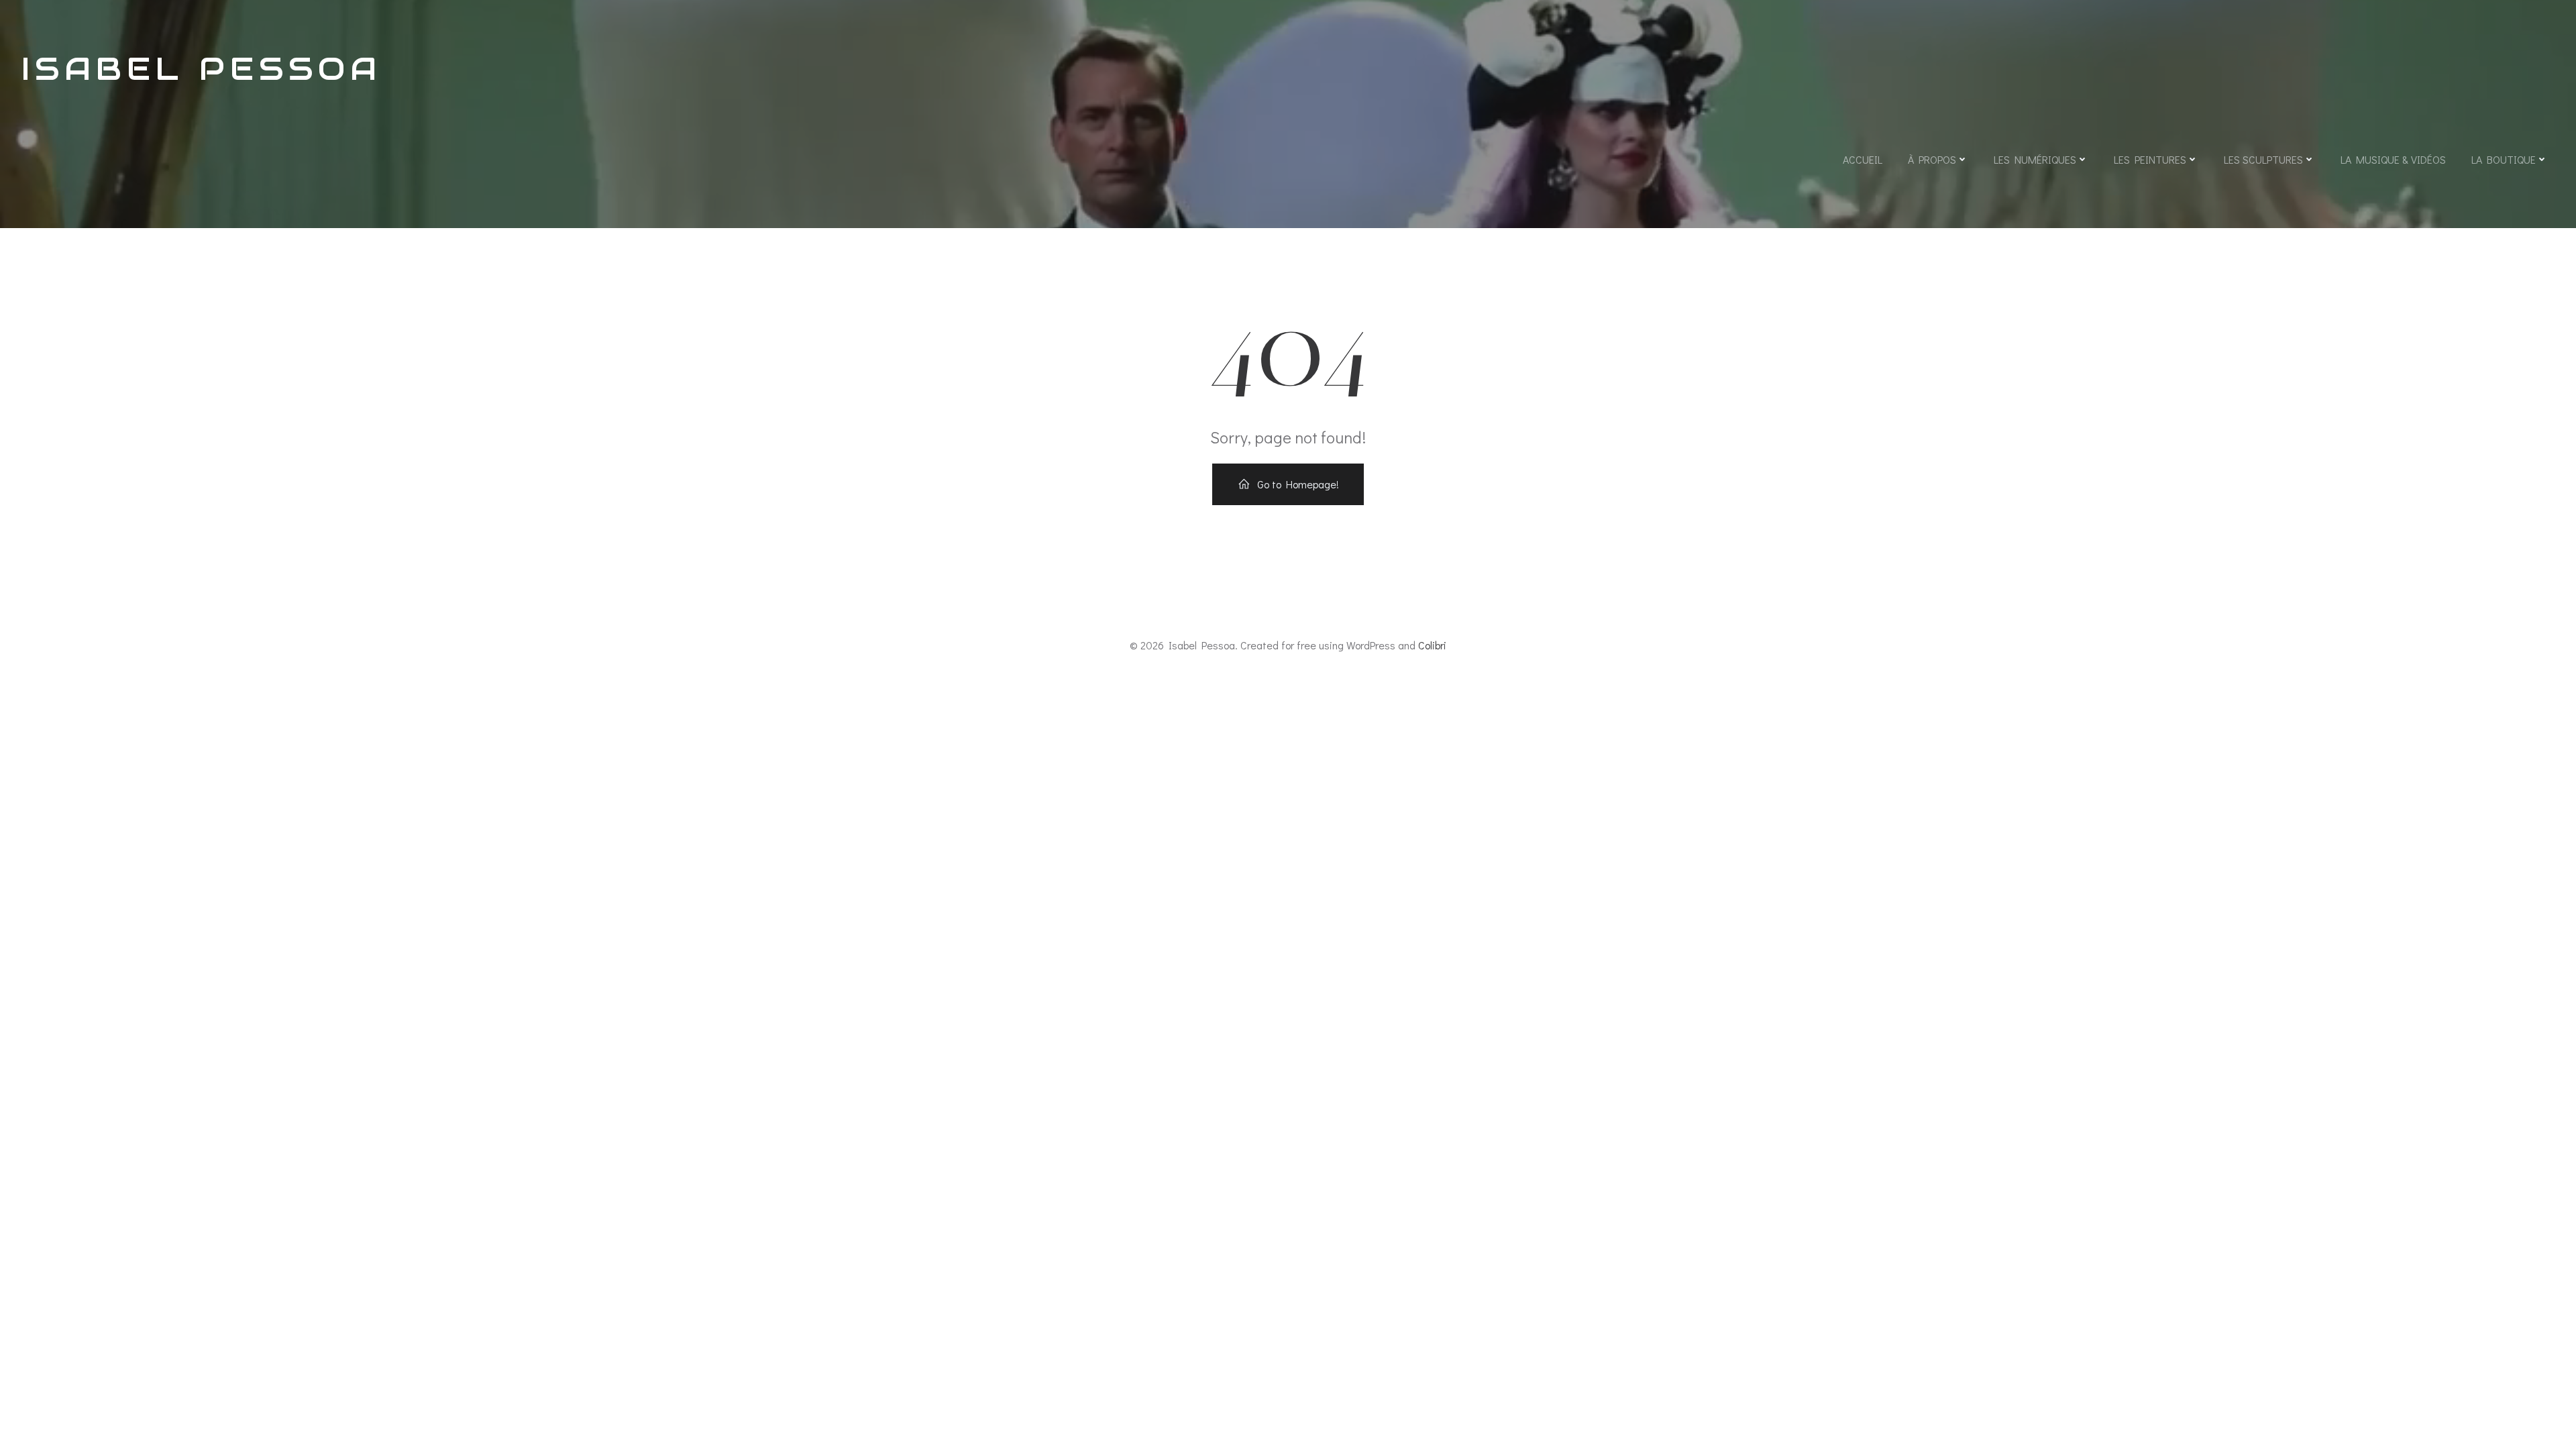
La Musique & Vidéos (2393, 159)
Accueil (1863, 159)
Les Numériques (2035, 159)
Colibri (1432, 645)
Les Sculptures (2263, 159)
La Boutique (2504, 159)
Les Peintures (2150, 159)
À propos (1932, 159)
